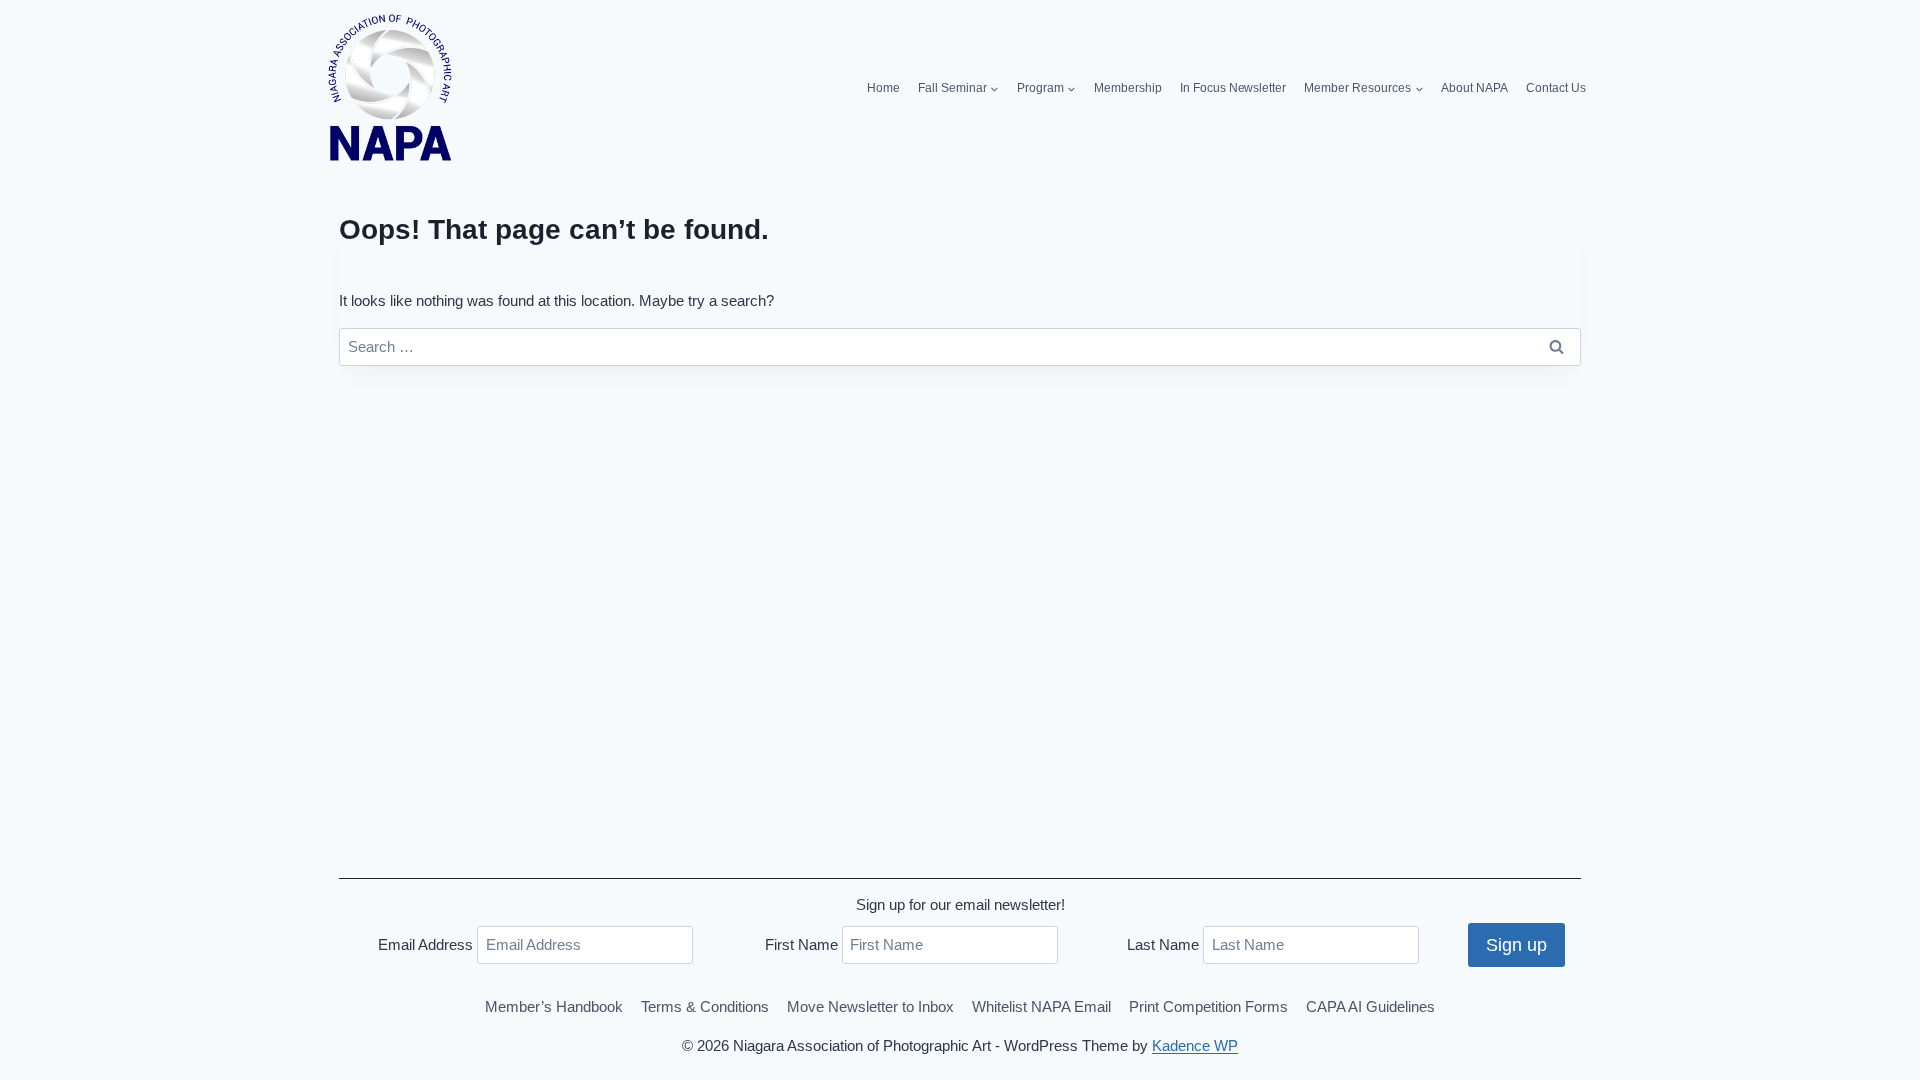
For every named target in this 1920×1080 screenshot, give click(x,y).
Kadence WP (1195, 1045)
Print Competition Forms (1208, 1006)
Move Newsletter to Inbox (870, 1006)
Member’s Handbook (554, 1006)
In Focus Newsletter (1233, 88)
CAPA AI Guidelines (1370, 1006)
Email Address (425, 944)
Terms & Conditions (705, 1006)
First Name (801, 944)
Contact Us (1556, 88)
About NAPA (1474, 88)
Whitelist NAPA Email (1041, 1006)
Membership (1128, 88)
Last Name (1163, 944)
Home (883, 88)
